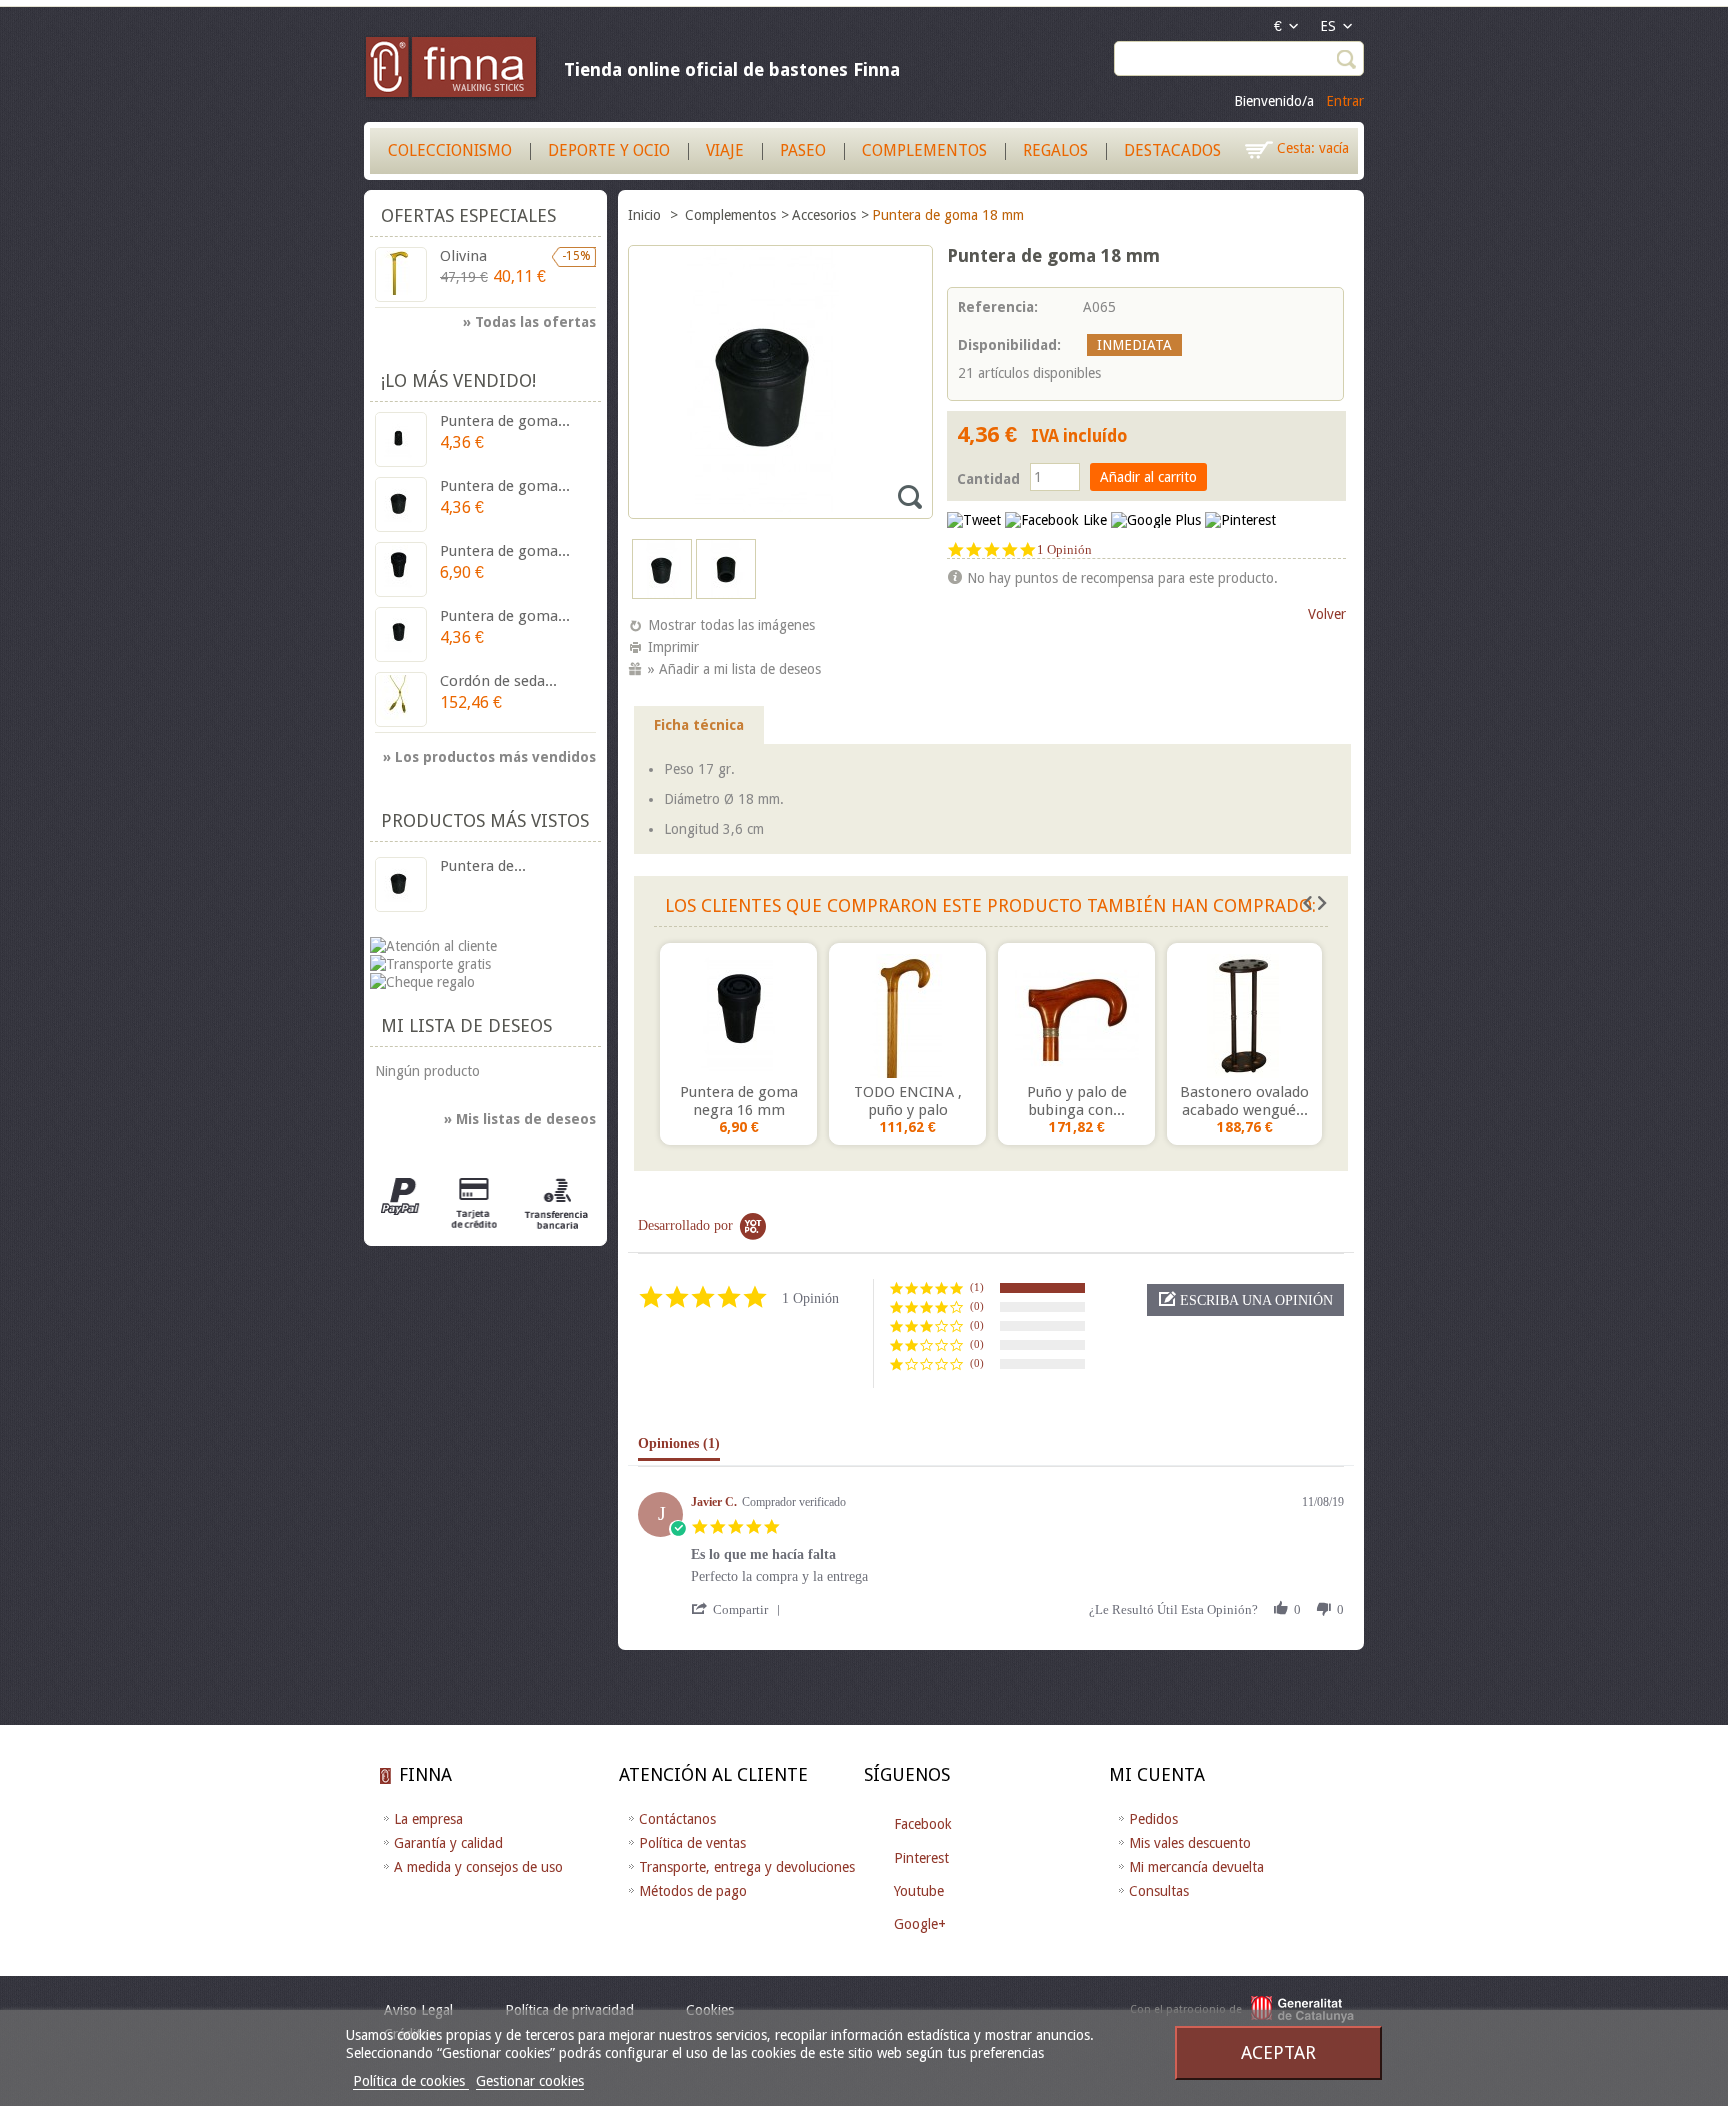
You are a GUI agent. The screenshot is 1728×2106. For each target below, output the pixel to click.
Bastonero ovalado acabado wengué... (1244, 1101)
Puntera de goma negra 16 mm (739, 1101)
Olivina (463, 256)
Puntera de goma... (505, 421)
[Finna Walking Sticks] (452, 70)
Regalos (1055, 150)
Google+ (920, 1924)
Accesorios (824, 215)
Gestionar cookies (530, 2081)
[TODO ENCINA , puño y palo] (907, 1016)
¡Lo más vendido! (458, 380)
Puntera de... (483, 866)
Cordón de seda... (498, 681)
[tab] (679, 1448)
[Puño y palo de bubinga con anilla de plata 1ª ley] (1076, 1016)
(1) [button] (977, 1287)
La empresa (428, 1819)
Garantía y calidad (448, 1843)
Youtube (919, 1891)
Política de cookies (411, 2081)
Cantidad (988, 479)
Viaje (725, 150)
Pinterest (921, 1858)
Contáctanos (677, 1819)
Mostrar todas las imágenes (731, 625)
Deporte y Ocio (609, 150)
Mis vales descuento (1190, 1843)
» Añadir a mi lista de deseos (734, 669)
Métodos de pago (693, 1891)
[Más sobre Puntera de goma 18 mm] (401, 884)
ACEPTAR (1278, 2052)
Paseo (803, 150)
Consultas (1159, 1891)
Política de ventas (692, 1843)
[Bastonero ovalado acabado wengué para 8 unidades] (1244, 1016)
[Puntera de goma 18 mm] (662, 594)
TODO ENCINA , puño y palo (908, 1101)
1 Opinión (1064, 549)
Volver (1327, 614)
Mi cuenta (1157, 1774)
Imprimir (673, 647)
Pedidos (1153, 1819)
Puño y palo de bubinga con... (1077, 1101)
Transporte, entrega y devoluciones (747, 1867)
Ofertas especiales (468, 215)
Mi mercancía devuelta (1196, 1867)
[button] (1245, 1300)
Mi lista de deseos (466, 1025)
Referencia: (998, 307)
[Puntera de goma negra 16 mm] (738, 1016)
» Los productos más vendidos (489, 757)
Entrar (1345, 101)
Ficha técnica (699, 725)
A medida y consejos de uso (478, 1867)
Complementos (924, 150)
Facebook (923, 1824)
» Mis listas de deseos (520, 1119)
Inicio (646, 215)
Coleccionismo (450, 150)
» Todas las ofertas (529, 322)
